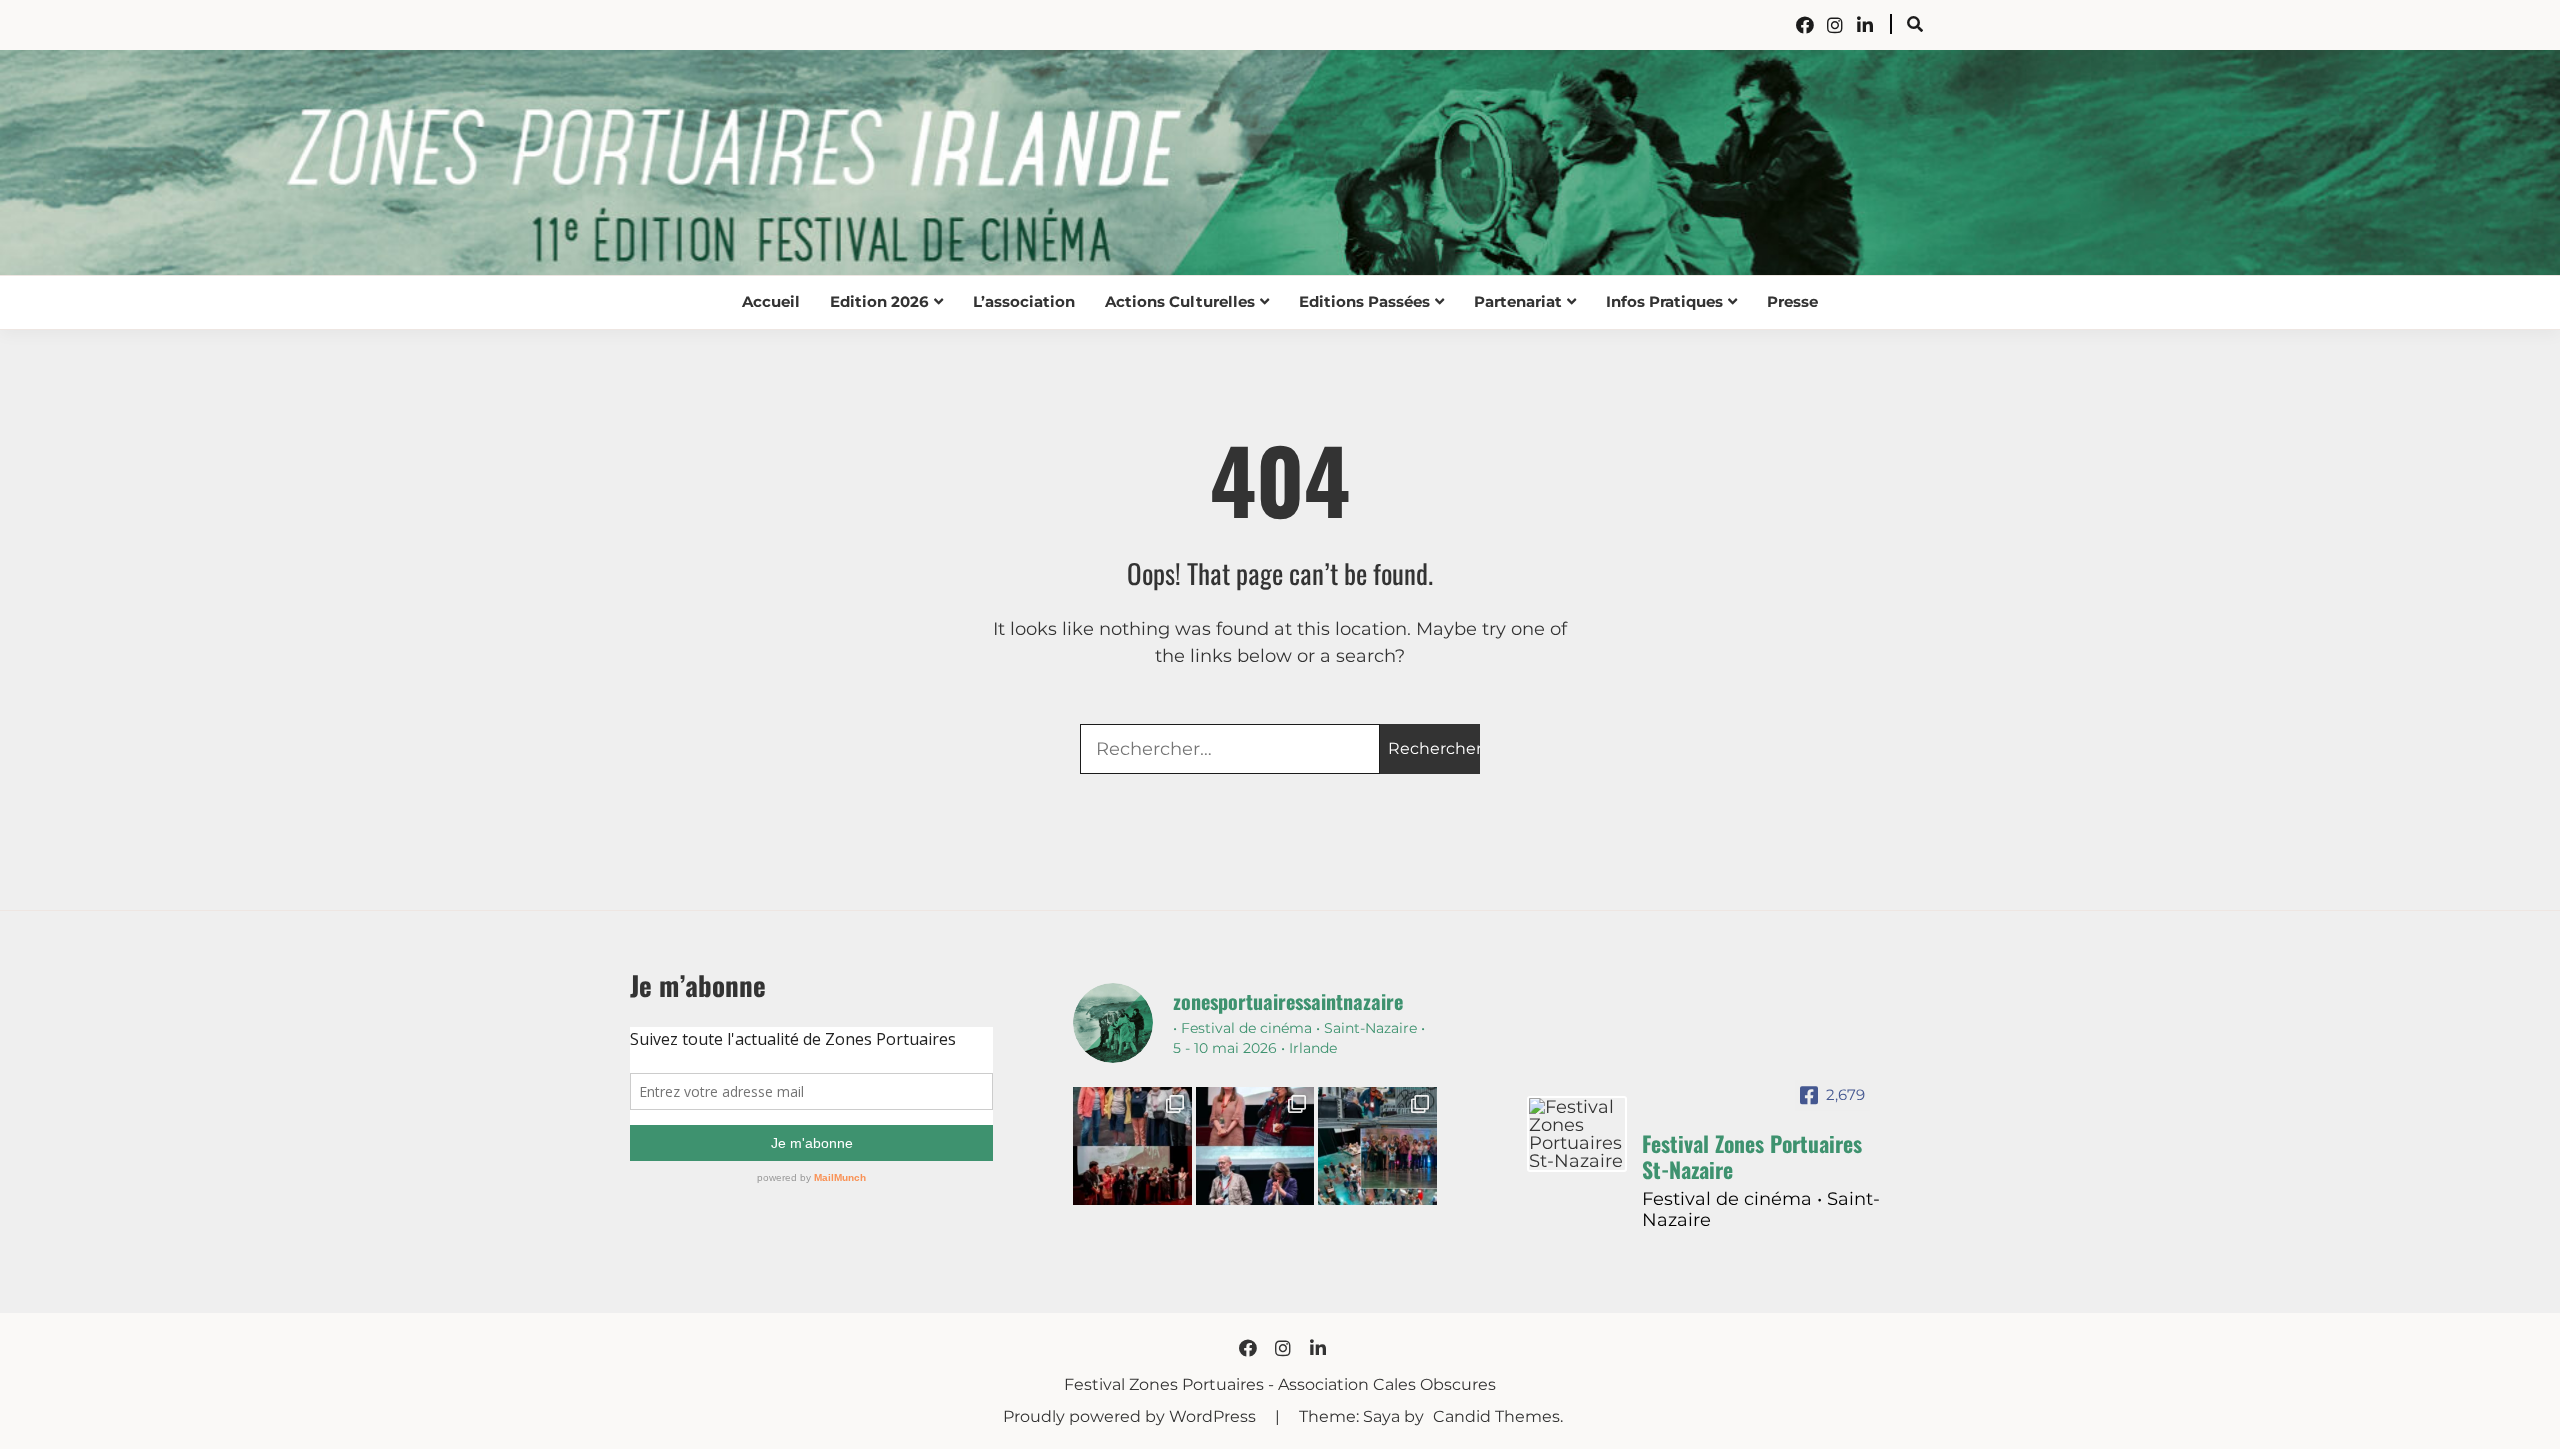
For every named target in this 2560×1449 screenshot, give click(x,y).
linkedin (1865, 25)
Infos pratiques (1664, 301)
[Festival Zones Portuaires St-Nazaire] (1577, 1134)
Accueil (771, 301)
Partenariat (1518, 301)
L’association (1024, 301)
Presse (1792, 301)
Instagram (1835, 25)
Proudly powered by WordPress (1131, 1416)
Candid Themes (1496, 1416)
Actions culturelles (1180, 301)
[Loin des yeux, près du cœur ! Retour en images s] (1255, 1146)
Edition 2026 (879, 301)
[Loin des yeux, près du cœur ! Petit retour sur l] (1132, 1146)
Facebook (1805, 25)
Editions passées (1364, 301)
